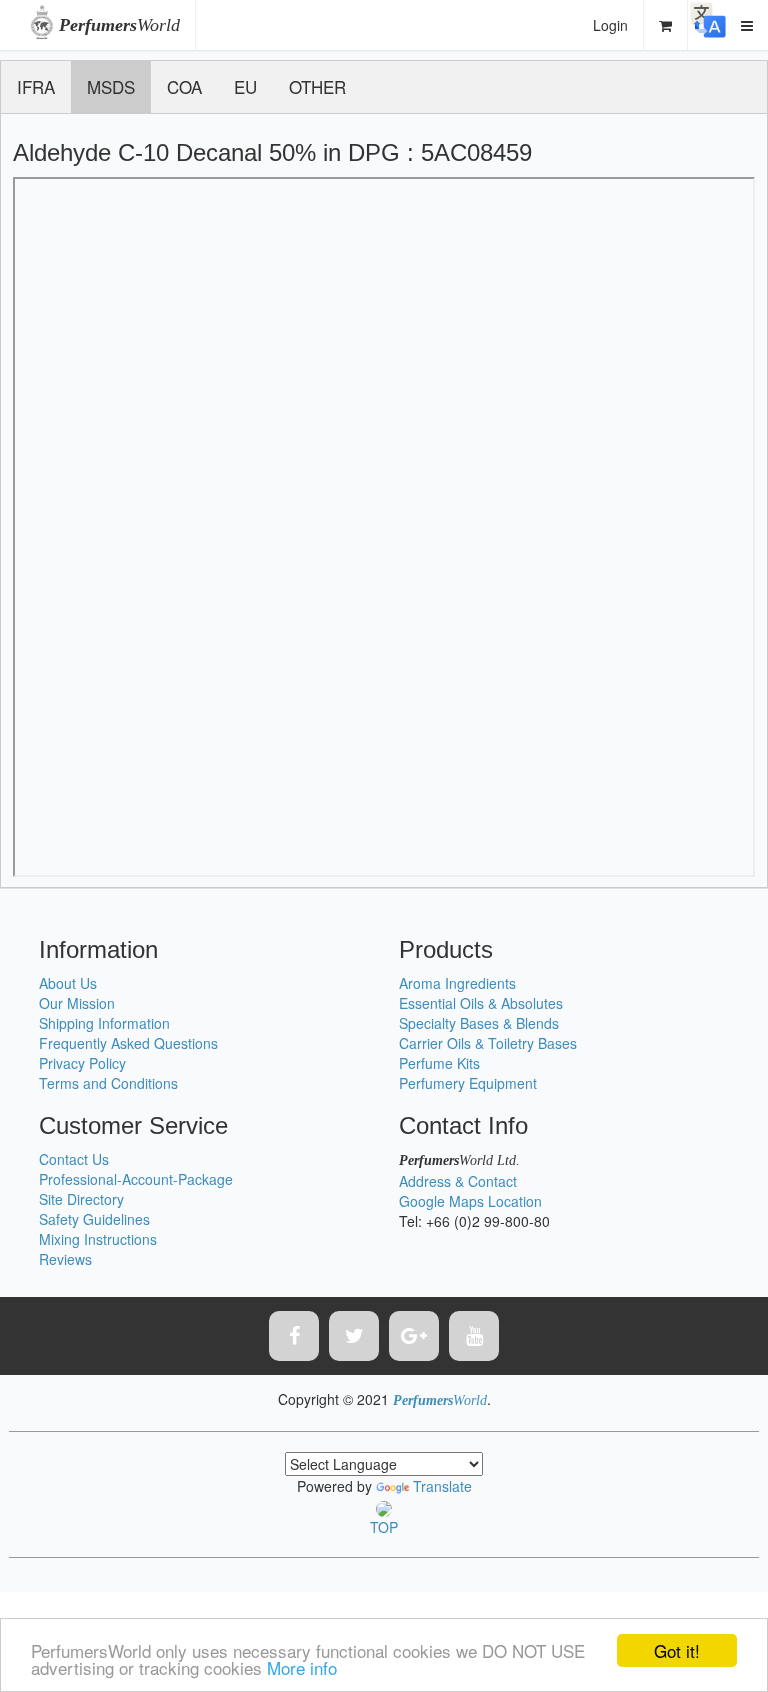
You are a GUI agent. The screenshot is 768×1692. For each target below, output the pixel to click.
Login (610, 25)
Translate (442, 1486)
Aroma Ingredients (457, 983)
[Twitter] (354, 1336)
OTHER (317, 86)
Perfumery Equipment (468, 1083)
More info (302, 1667)
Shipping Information (104, 1023)
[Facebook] (294, 1336)
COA (184, 86)
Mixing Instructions (98, 1239)
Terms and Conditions (108, 1083)
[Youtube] (474, 1336)
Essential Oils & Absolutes (481, 1003)
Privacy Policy (82, 1063)
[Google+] (414, 1336)
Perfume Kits (439, 1063)
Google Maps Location (470, 1201)
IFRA (36, 86)
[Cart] (666, 25)
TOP (384, 1526)
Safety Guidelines (94, 1219)
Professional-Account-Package (136, 1179)
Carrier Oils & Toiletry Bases (488, 1043)
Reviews (65, 1259)
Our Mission (77, 1003)
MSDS (111, 86)
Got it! (677, 1650)
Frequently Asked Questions (128, 1043)
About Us (68, 983)
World (119, 25)
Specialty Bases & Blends (479, 1023)
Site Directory (81, 1199)
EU (245, 86)
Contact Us (74, 1159)
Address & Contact (458, 1181)
